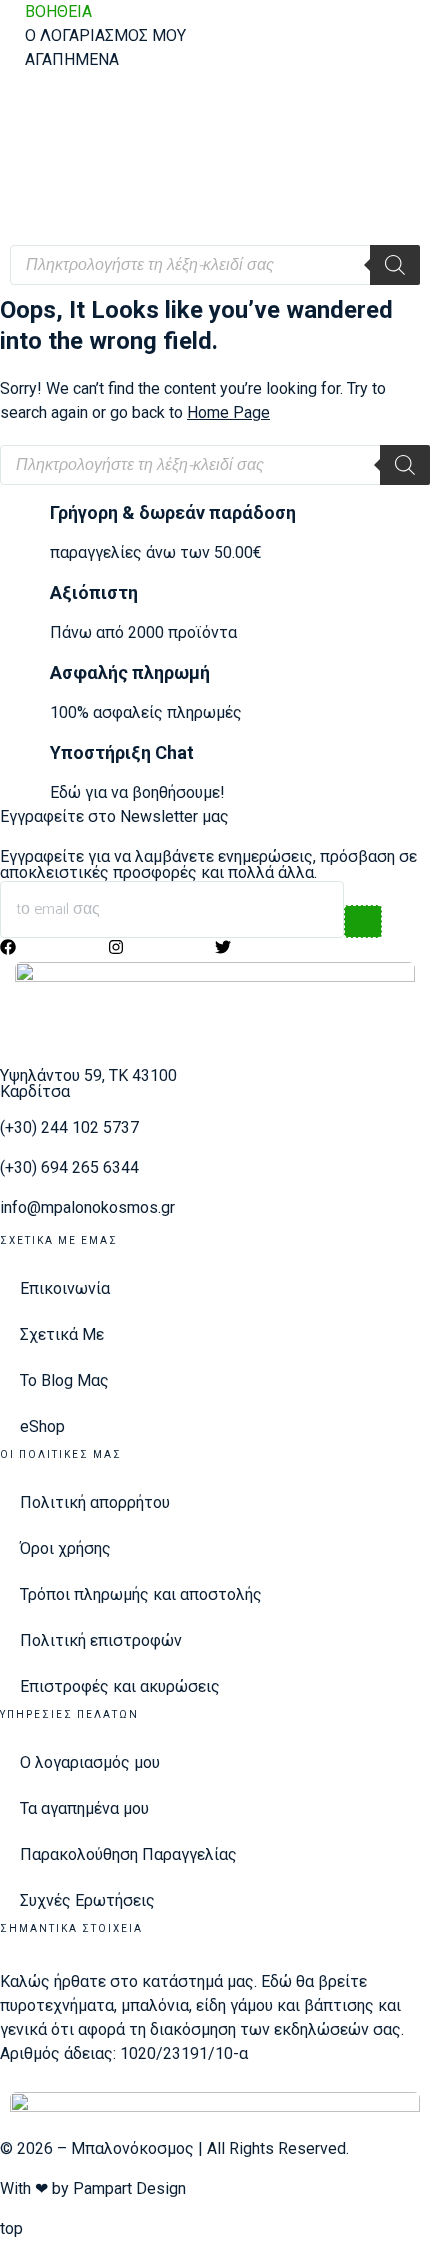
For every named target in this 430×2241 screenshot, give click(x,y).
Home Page (228, 412)
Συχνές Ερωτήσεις (87, 1900)
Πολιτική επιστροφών (101, 1640)
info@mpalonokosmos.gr (87, 1207)
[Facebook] (8, 947)
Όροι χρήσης (65, 1548)
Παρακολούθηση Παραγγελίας (128, 1854)
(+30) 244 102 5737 (69, 1127)
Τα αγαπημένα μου (84, 1808)
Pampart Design (129, 2188)
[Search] (395, 265)
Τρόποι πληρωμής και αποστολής (141, 1594)
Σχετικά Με (62, 1334)
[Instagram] (116, 947)
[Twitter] (223, 947)
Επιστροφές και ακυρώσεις (120, 1686)
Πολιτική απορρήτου (95, 1502)
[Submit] (363, 921)
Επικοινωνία (65, 1288)
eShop (42, 1426)
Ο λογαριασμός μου (90, 1762)
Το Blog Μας (64, 1380)
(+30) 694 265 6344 (69, 1167)
